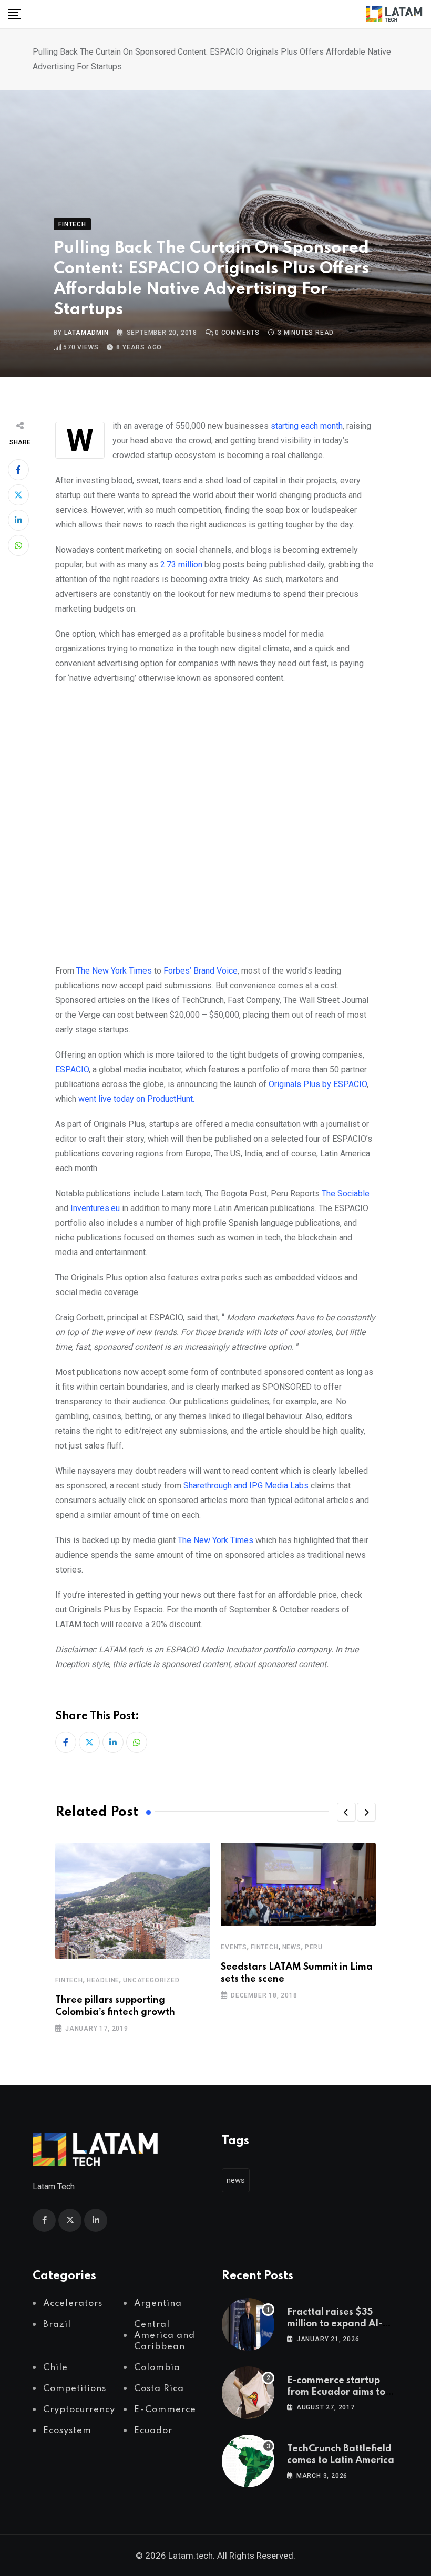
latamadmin (86, 333)
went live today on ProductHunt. (136, 1099)
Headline (103, 1980)
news (236, 2180)
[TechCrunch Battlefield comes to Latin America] (248, 2461)
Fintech (69, 1980)
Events (234, 1947)
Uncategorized (151, 1980)
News (292, 1947)
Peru (314, 1947)
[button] (346, 1812)
